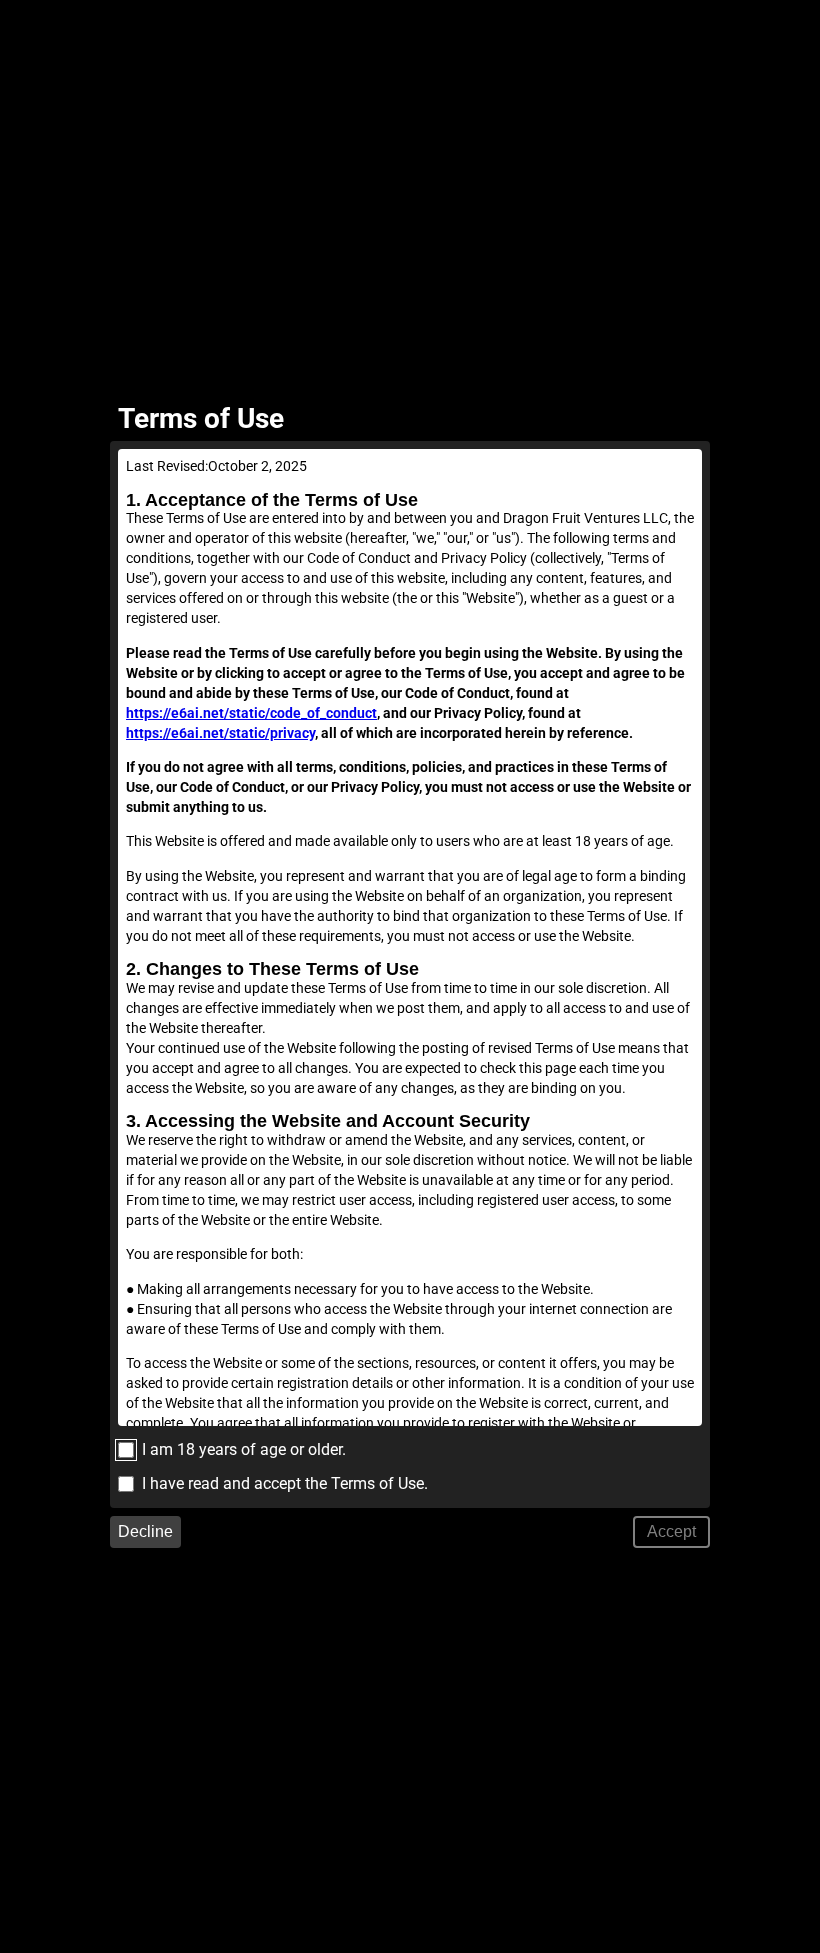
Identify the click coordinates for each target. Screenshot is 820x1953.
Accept (671, 1531)
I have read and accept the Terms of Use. (285, 1483)
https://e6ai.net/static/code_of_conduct (251, 713)
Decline (145, 1531)
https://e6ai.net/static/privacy (220, 733)
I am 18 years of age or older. (244, 1449)
